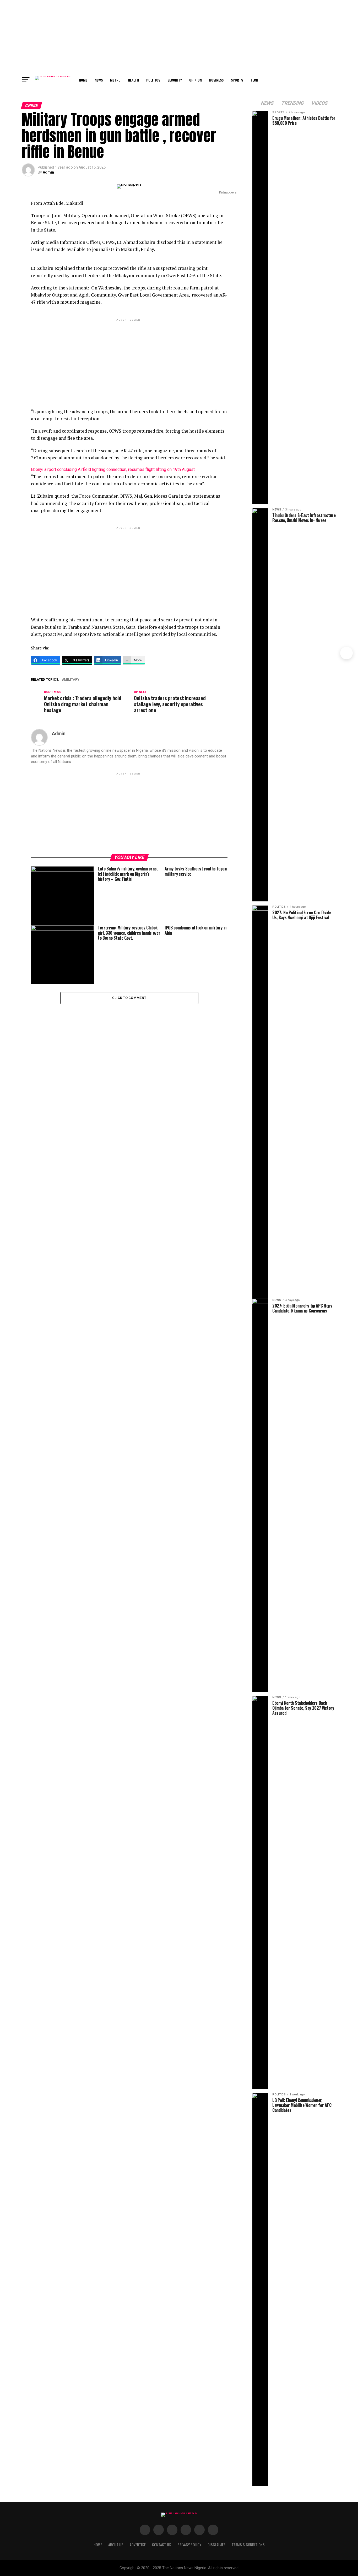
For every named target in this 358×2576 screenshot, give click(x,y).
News (99, 80)
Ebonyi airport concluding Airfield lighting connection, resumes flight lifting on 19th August (113, 469)
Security (175, 80)
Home (83, 80)
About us (116, 2545)
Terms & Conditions (248, 2545)
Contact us (162, 2545)
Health (133, 80)
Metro (115, 80)
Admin (48, 172)
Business (216, 80)
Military (72, 680)
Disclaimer (216, 2545)
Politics (153, 80)
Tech (254, 80)
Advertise (138, 2545)
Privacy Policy (189, 2545)
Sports (237, 80)
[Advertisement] (179, 37)
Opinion (196, 80)
